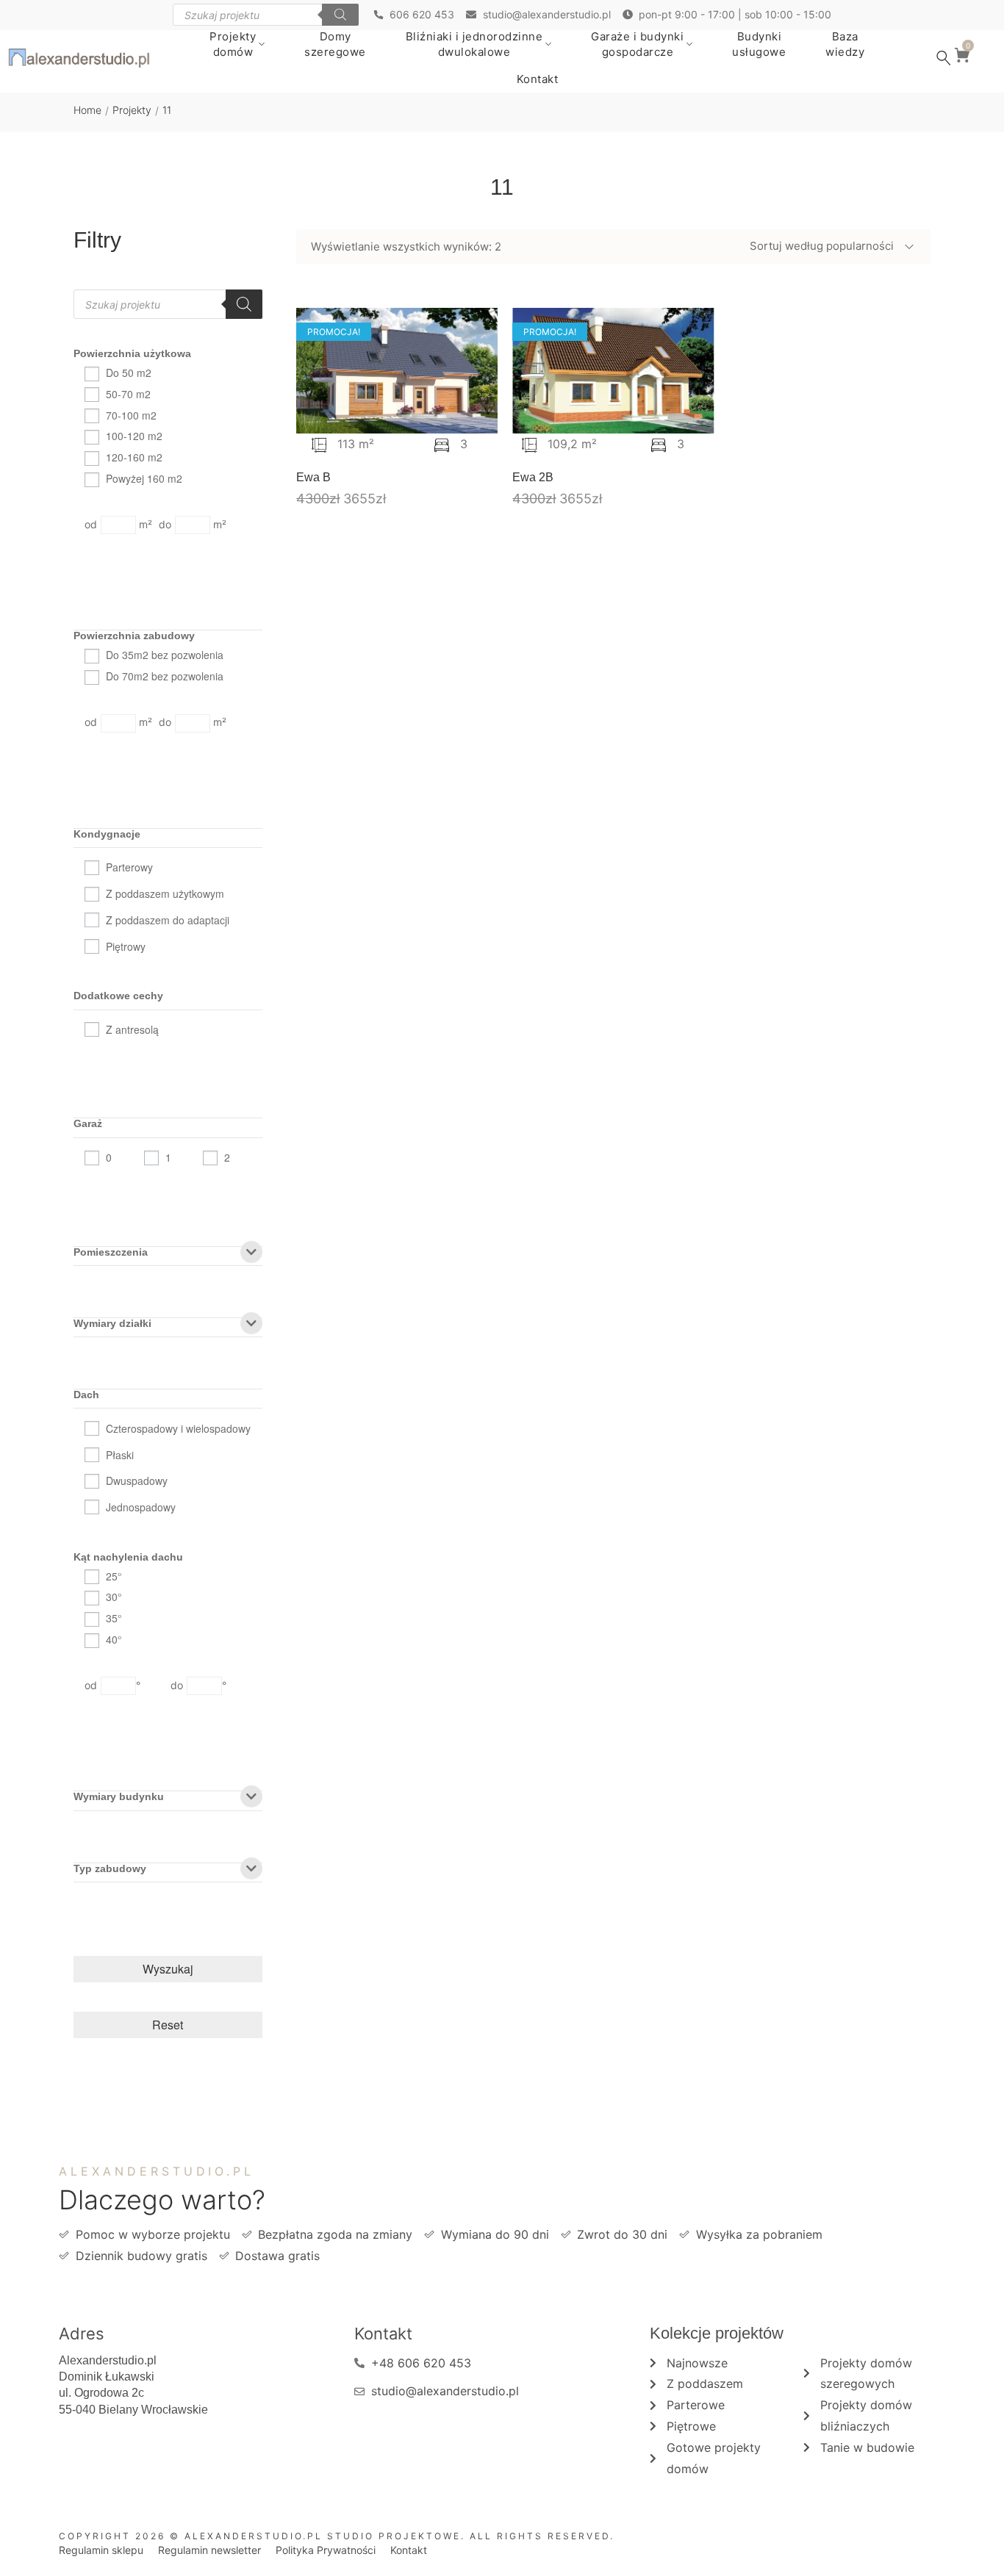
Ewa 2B (533, 477)
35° (114, 1618)
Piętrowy (126, 946)
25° (114, 1576)
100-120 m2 (134, 436)
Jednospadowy (141, 1507)
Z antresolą (132, 1029)
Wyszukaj (168, 1969)
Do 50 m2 (129, 373)
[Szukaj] (340, 15)
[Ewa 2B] (613, 371)
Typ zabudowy (110, 1869)
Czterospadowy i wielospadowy (178, 1428)
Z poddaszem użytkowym (165, 893)
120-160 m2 (134, 457)
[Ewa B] (397, 371)
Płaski (120, 1455)
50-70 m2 (128, 394)
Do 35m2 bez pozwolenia (165, 655)
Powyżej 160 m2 (144, 478)
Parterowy (129, 867)
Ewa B (313, 477)
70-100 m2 (131, 415)
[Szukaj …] (944, 58)
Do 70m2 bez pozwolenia (165, 676)
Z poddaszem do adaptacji (168, 920)
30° (114, 1597)
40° (114, 1639)
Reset (168, 2025)
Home (87, 110)
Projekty (132, 110)
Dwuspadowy (137, 1481)
